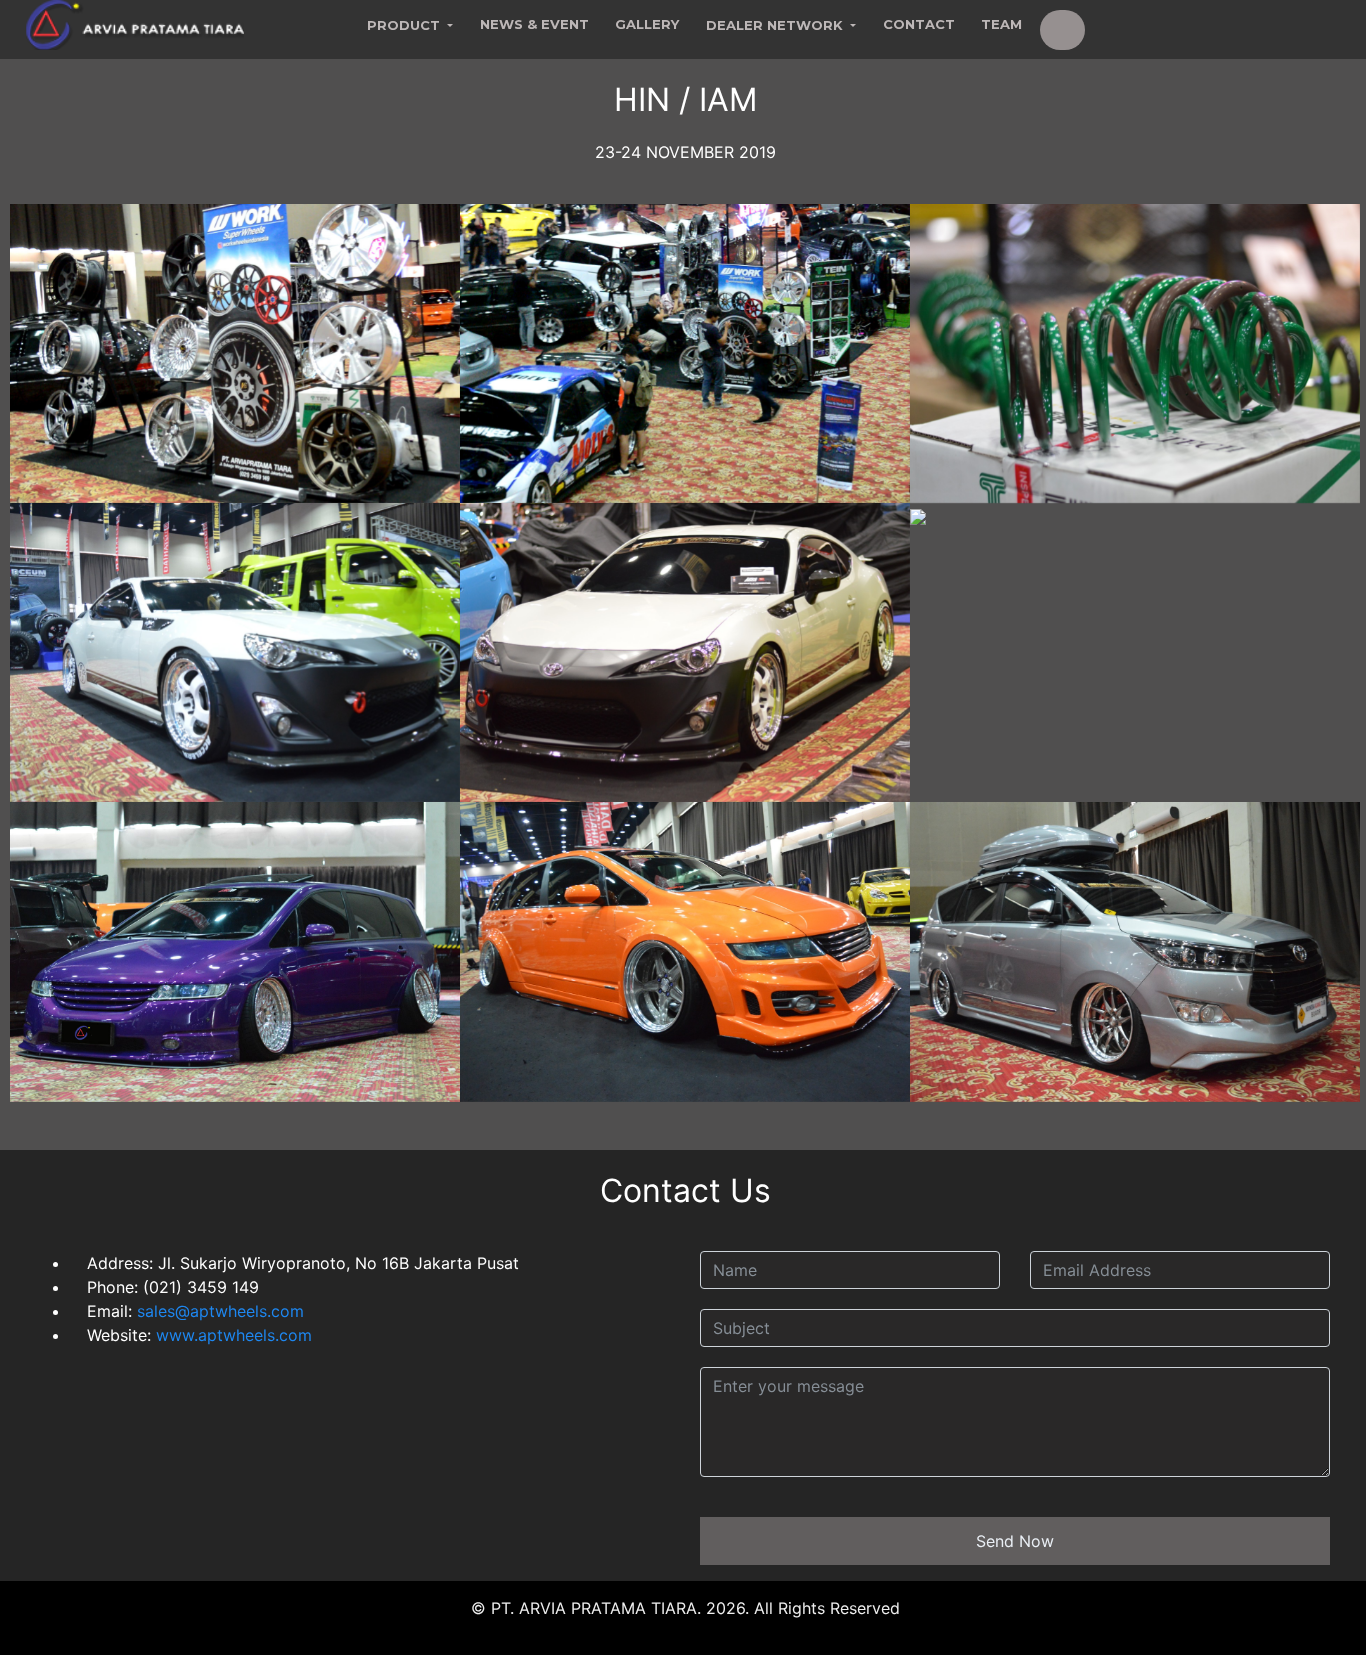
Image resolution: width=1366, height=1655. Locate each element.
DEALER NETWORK (776, 25)
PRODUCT (405, 25)
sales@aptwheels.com (218, 1311)
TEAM (1001, 24)
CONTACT (919, 24)
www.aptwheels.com (234, 1335)
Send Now (1015, 1541)
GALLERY (647, 24)
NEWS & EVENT (534, 24)
